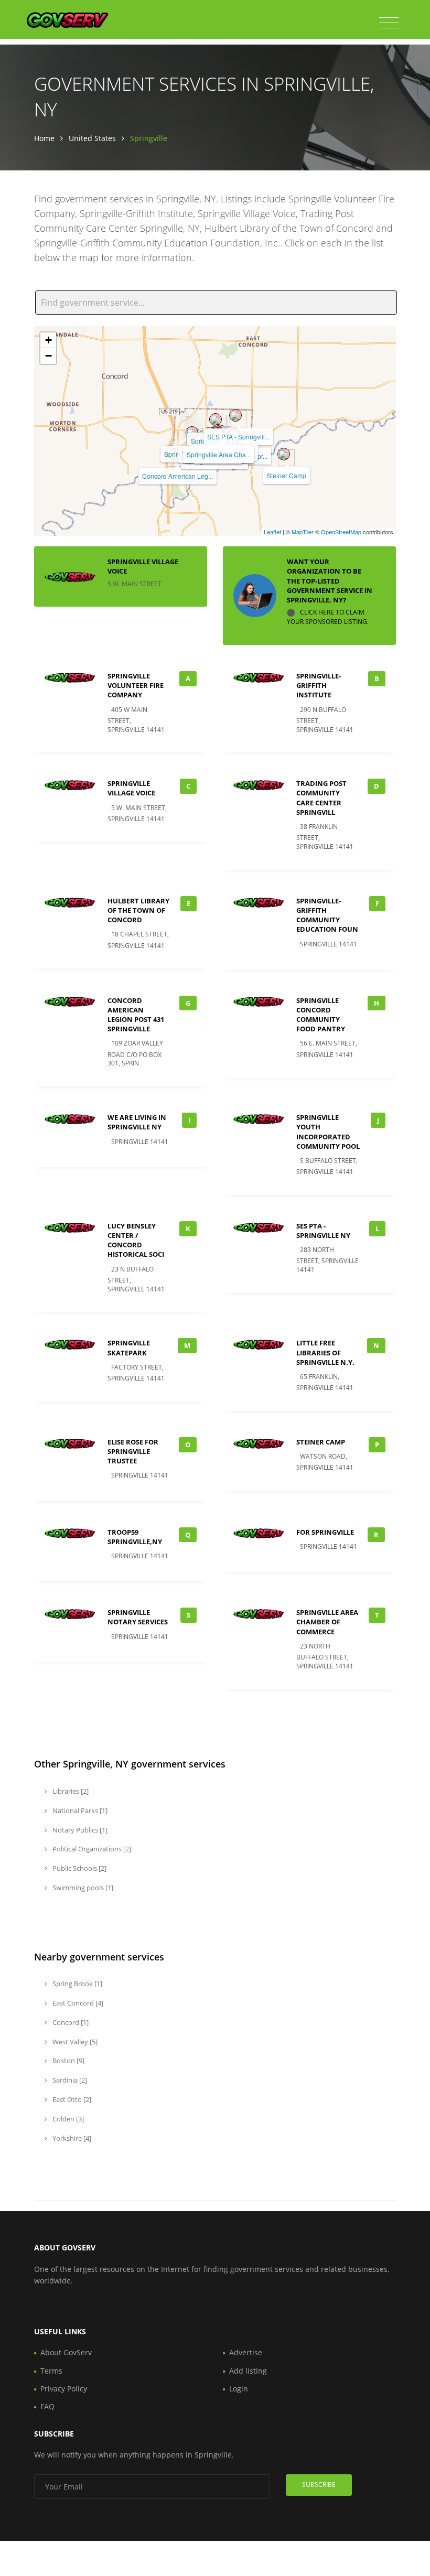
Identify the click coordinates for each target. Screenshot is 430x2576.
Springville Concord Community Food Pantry (321, 1015)
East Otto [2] (71, 2099)
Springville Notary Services (138, 1617)
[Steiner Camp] (284, 454)
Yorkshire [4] (71, 2138)
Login (239, 2389)
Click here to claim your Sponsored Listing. (328, 617)
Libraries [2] (70, 1791)
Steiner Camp (287, 475)
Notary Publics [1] (79, 1830)
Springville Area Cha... (219, 454)
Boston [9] (68, 2061)
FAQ (47, 2406)
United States (92, 138)
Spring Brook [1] (77, 1984)
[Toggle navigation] (389, 23)
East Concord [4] (77, 2003)
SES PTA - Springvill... (238, 436)
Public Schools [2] (79, 1868)
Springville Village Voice (131, 788)
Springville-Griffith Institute (319, 685)
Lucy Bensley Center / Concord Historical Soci (136, 1240)
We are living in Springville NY (137, 1122)
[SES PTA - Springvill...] (235, 415)
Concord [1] (70, 2022)
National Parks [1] (79, 1810)
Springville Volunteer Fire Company (136, 685)
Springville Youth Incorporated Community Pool (328, 1132)
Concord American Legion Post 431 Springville (136, 1015)
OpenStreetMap (341, 532)
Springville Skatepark (129, 1348)
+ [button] (49, 340)
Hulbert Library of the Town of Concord (138, 910)
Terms (51, 2371)
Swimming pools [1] (82, 1888)
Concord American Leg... (178, 476)
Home (44, 138)
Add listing (248, 2371)
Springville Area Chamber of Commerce (327, 1622)
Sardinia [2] (69, 2080)
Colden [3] (67, 2119)
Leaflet (272, 532)
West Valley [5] (74, 2042)
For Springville (325, 1532)
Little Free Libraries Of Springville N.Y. (325, 1352)
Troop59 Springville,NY (135, 1537)
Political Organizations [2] (91, 1849)
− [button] (49, 356)
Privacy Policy (64, 2389)
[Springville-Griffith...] (216, 419)
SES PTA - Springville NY (323, 1231)
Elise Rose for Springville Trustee (133, 1451)
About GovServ (66, 2352)
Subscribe (319, 2485)
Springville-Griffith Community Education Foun (327, 915)
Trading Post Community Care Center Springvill (321, 798)
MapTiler (303, 532)
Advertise (246, 2352)
